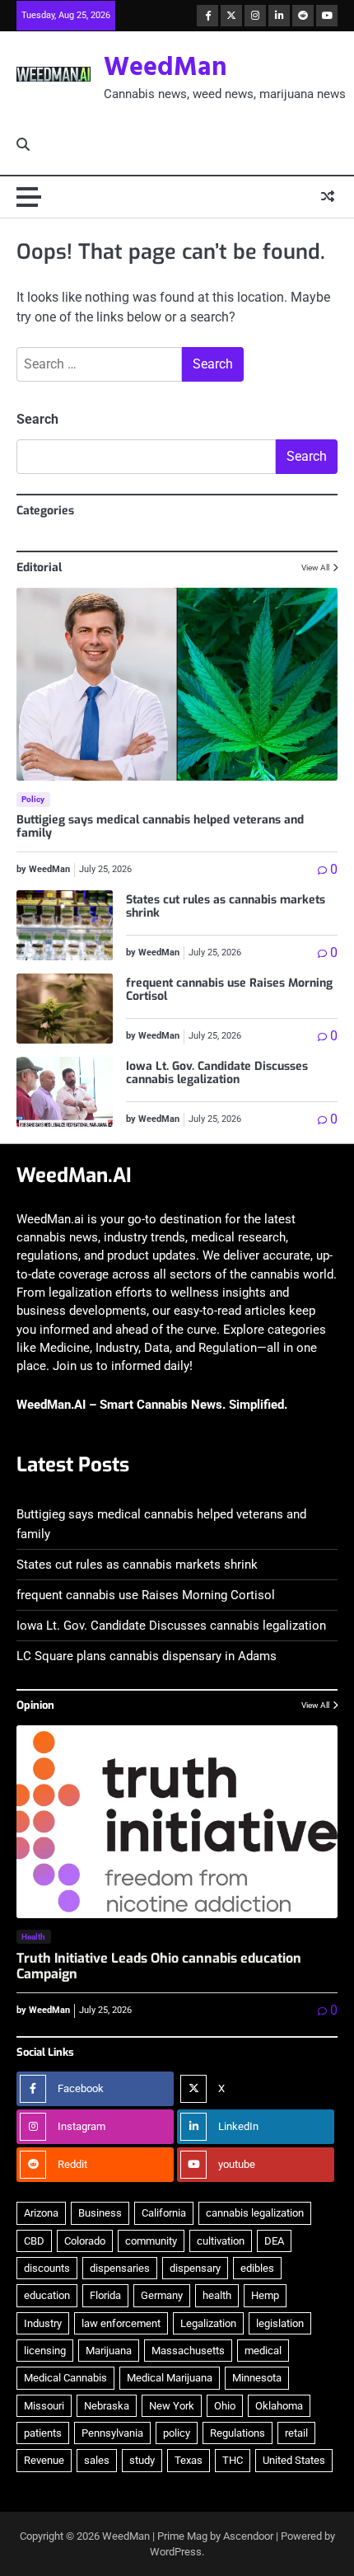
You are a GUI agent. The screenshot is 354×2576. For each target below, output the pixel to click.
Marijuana (109, 2351)
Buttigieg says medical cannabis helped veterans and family (160, 827)
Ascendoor (248, 2536)
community (151, 2241)
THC (233, 2460)
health (217, 2295)
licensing (45, 2351)
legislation (280, 2323)
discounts (47, 2268)
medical (263, 2351)
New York (172, 2406)
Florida (105, 2295)
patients (43, 2433)
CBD (34, 2241)
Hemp (265, 2295)
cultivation (221, 2241)
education (47, 2295)
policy (177, 2433)
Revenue (44, 2460)
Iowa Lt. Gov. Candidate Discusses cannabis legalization (217, 1073)
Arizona (41, 2213)
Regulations (238, 2433)
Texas (189, 2460)
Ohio (225, 2406)
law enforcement (121, 2323)
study (142, 2460)
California (164, 2213)
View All (315, 568)
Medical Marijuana (170, 2378)
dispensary (195, 2268)
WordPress (176, 2552)
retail (296, 2433)
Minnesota (257, 2378)
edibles (257, 2268)
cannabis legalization (255, 2213)
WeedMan (165, 68)
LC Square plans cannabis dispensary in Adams (147, 1656)
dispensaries (120, 2268)
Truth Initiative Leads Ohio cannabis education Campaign (159, 1966)
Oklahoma (279, 2406)
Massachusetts (188, 2351)
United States (294, 2460)
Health (34, 1937)
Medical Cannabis (65, 2378)
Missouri (44, 2406)
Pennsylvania (112, 2433)
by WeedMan (43, 869)
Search (37, 419)
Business (100, 2213)
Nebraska (107, 2406)
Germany (162, 2295)
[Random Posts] (328, 197)
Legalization (208, 2323)
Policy (33, 799)
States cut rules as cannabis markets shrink (226, 907)
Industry (43, 2323)
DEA (274, 2241)
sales (97, 2460)
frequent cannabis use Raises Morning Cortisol (229, 990)
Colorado (85, 2241)
